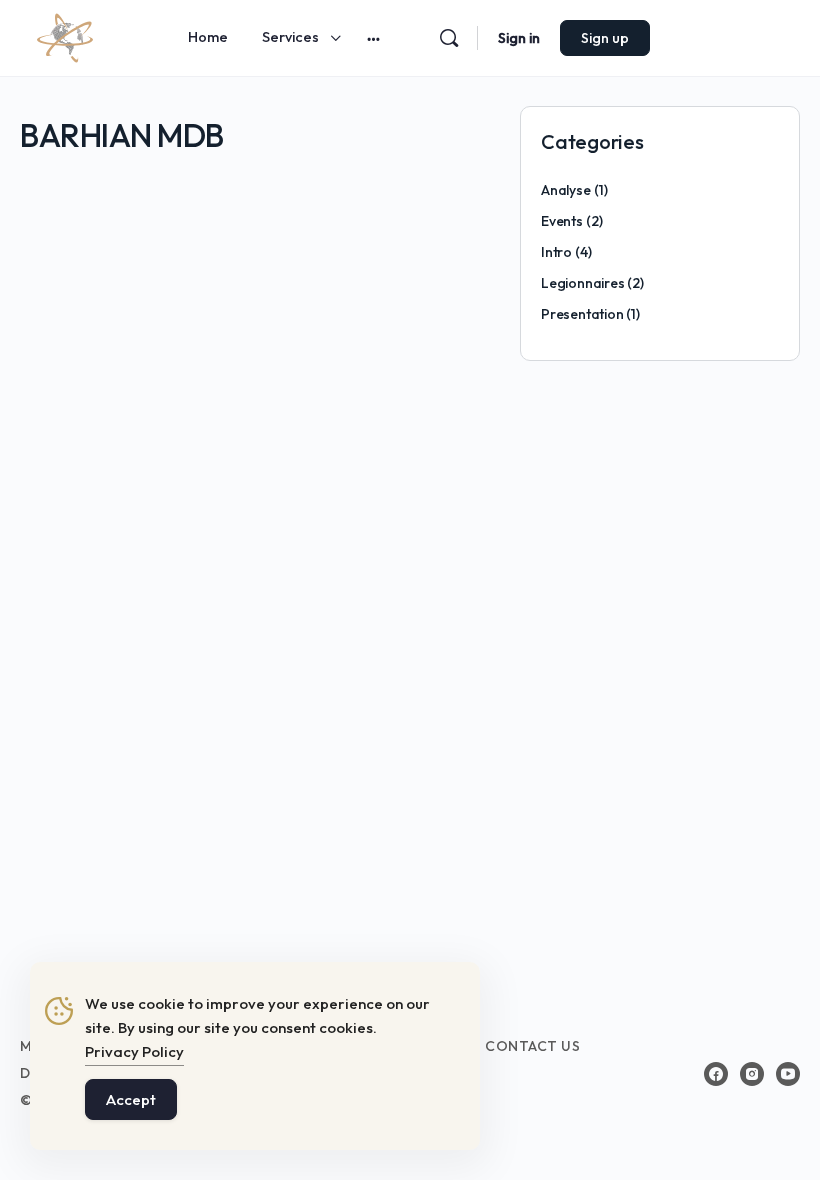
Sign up (605, 38)
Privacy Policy (134, 1051)
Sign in (519, 38)
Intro (556, 252)
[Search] (449, 38)
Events (562, 221)
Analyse (566, 190)
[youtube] (788, 1074)
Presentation (582, 314)
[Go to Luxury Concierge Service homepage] (65, 35)
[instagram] (752, 1074)
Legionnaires (582, 283)
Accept (131, 1099)
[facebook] (716, 1074)
